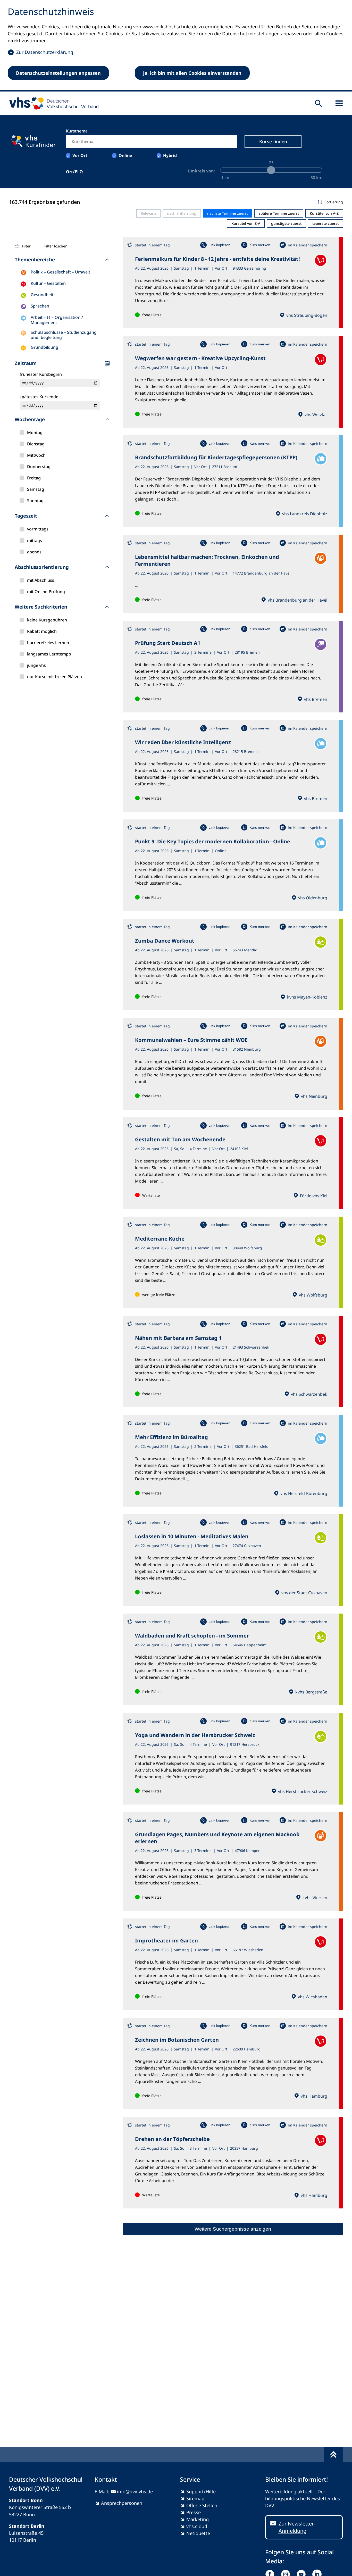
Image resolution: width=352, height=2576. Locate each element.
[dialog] (176, 46)
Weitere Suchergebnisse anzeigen (233, 2229)
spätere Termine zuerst (279, 213)
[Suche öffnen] (319, 103)
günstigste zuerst (286, 223)
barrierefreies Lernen (48, 643)
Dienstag (36, 444)
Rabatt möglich (42, 631)
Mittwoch (36, 455)
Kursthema (77, 131)
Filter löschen (56, 246)
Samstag (36, 489)
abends (34, 552)
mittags (35, 541)
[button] (233, 202)
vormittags (38, 529)
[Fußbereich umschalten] (333, 2455)
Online (125, 155)
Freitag (34, 478)
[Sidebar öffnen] (339, 103)
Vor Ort (80, 155)
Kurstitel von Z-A (246, 223)
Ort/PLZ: (75, 172)
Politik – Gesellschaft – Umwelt (60, 272)
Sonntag (35, 501)
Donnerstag (39, 467)
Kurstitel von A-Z (324, 213)
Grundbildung (44, 347)
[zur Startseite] (52, 103)
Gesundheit (42, 295)
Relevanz (148, 213)
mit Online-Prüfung (46, 592)
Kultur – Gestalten (48, 283)
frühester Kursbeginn (41, 374)
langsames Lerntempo (49, 654)
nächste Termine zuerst (228, 213)
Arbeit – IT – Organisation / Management (57, 320)
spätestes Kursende (39, 397)
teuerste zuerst (325, 223)
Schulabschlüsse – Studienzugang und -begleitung (64, 335)
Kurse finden (273, 142)
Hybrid (170, 155)
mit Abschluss (41, 580)
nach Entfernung (182, 213)
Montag (35, 433)
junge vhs (36, 665)
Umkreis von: (201, 171)
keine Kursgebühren (47, 620)
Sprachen (40, 306)
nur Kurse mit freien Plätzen (55, 677)
